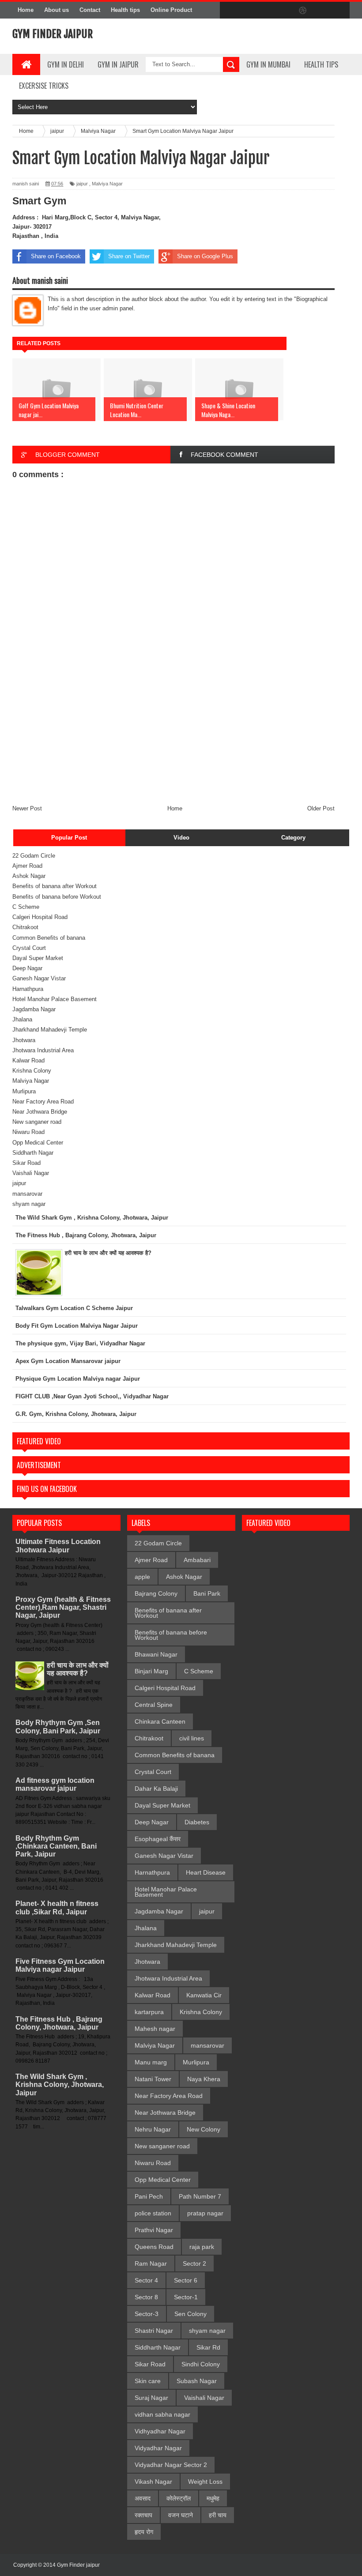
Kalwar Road (28, 1060)
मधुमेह (213, 2498)
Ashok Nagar (29, 876)
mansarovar (27, 1194)
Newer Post (27, 808)
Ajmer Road (27, 866)
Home (26, 10)
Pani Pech (149, 2196)
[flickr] (284, 11)
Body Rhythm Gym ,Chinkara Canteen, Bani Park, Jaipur (56, 1846)
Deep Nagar (27, 968)
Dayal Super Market (38, 958)
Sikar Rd (208, 2347)
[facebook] (229, 11)
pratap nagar (205, 2213)
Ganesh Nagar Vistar (39, 978)
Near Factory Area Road (43, 1102)
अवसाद (143, 2498)
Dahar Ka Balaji (156, 1789)
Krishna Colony (32, 1071)
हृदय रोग (144, 2532)
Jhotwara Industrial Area (43, 1050)
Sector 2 (194, 2263)
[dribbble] (303, 11)
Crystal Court (29, 948)
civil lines (192, 1738)
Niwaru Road (28, 1132)
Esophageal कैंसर (158, 1839)
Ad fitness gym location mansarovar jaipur (55, 1784)
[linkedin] (321, 11)
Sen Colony (190, 2314)
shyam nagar (29, 1204)
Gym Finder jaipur (53, 34)
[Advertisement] (173, 738)
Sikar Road (26, 1163)
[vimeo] (266, 11)
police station (153, 2213)
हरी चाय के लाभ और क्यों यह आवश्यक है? (78, 1669)
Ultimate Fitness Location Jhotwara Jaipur (58, 1546)
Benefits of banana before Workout (57, 897)
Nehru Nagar (153, 2129)
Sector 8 (146, 2297)
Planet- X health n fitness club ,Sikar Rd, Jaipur (57, 1908)
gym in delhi (66, 64)
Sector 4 (146, 2280)
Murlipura (24, 1091)
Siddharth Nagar (33, 1153)
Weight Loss (205, 2482)
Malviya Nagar (107, 184)
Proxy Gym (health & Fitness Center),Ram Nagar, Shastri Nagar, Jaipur (63, 1607)
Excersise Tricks (44, 86)
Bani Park (207, 1593)
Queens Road (154, 2247)
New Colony (204, 2129)
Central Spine (154, 1705)
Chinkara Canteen (160, 1721)
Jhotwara (24, 1040)
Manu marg (151, 2062)
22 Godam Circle (34, 856)
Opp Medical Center (38, 1143)
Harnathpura (28, 989)
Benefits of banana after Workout (55, 886)
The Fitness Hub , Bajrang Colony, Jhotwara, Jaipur (59, 2023)
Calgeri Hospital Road (40, 917)
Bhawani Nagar (156, 1654)
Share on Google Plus (205, 256)
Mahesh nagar (155, 2029)
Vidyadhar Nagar (158, 2448)
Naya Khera (204, 2079)
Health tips (125, 10)
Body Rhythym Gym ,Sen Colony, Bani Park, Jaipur (58, 1727)
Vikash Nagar (153, 2482)
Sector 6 (186, 2280)
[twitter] (247, 11)
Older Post (321, 808)
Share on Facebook (56, 256)
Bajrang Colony (156, 1593)
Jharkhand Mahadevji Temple (50, 1030)
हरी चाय (218, 2515)
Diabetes (197, 1822)
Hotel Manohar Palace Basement (55, 999)
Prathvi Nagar (154, 2230)
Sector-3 (147, 2314)
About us (57, 10)
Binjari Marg (151, 1671)
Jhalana (22, 1019)
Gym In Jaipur (118, 64)
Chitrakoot (25, 927)
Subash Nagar (197, 2381)
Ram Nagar (151, 2263)
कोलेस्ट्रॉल (179, 2498)
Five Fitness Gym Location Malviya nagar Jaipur (60, 1965)
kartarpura (149, 2012)
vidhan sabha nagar (162, 2414)
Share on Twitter (129, 256)
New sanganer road (37, 1122)
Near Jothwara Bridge (40, 1112)
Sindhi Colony (201, 2364)
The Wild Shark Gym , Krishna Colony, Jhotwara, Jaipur (60, 2085)
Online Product (171, 10)
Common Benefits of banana (49, 938)
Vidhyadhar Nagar (160, 2431)
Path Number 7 (200, 2196)
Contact (90, 10)
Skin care (148, 2381)
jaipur (82, 184)
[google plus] (340, 11)
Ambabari (197, 1560)
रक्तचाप (143, 2515)
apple (142, 1577)
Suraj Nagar (151, 2398)
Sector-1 (186, 2297)
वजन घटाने (181, 2515)
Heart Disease (206, 1872)
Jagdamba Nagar (34, 1009)
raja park (202, 2247)
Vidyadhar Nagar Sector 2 (171, 2465)
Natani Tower (153, 2079)
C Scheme (26, 907)
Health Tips (321, 64)
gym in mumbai (268, 64)
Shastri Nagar (154, 2331)
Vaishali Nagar (31, 1173)
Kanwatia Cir (204, 1995)
